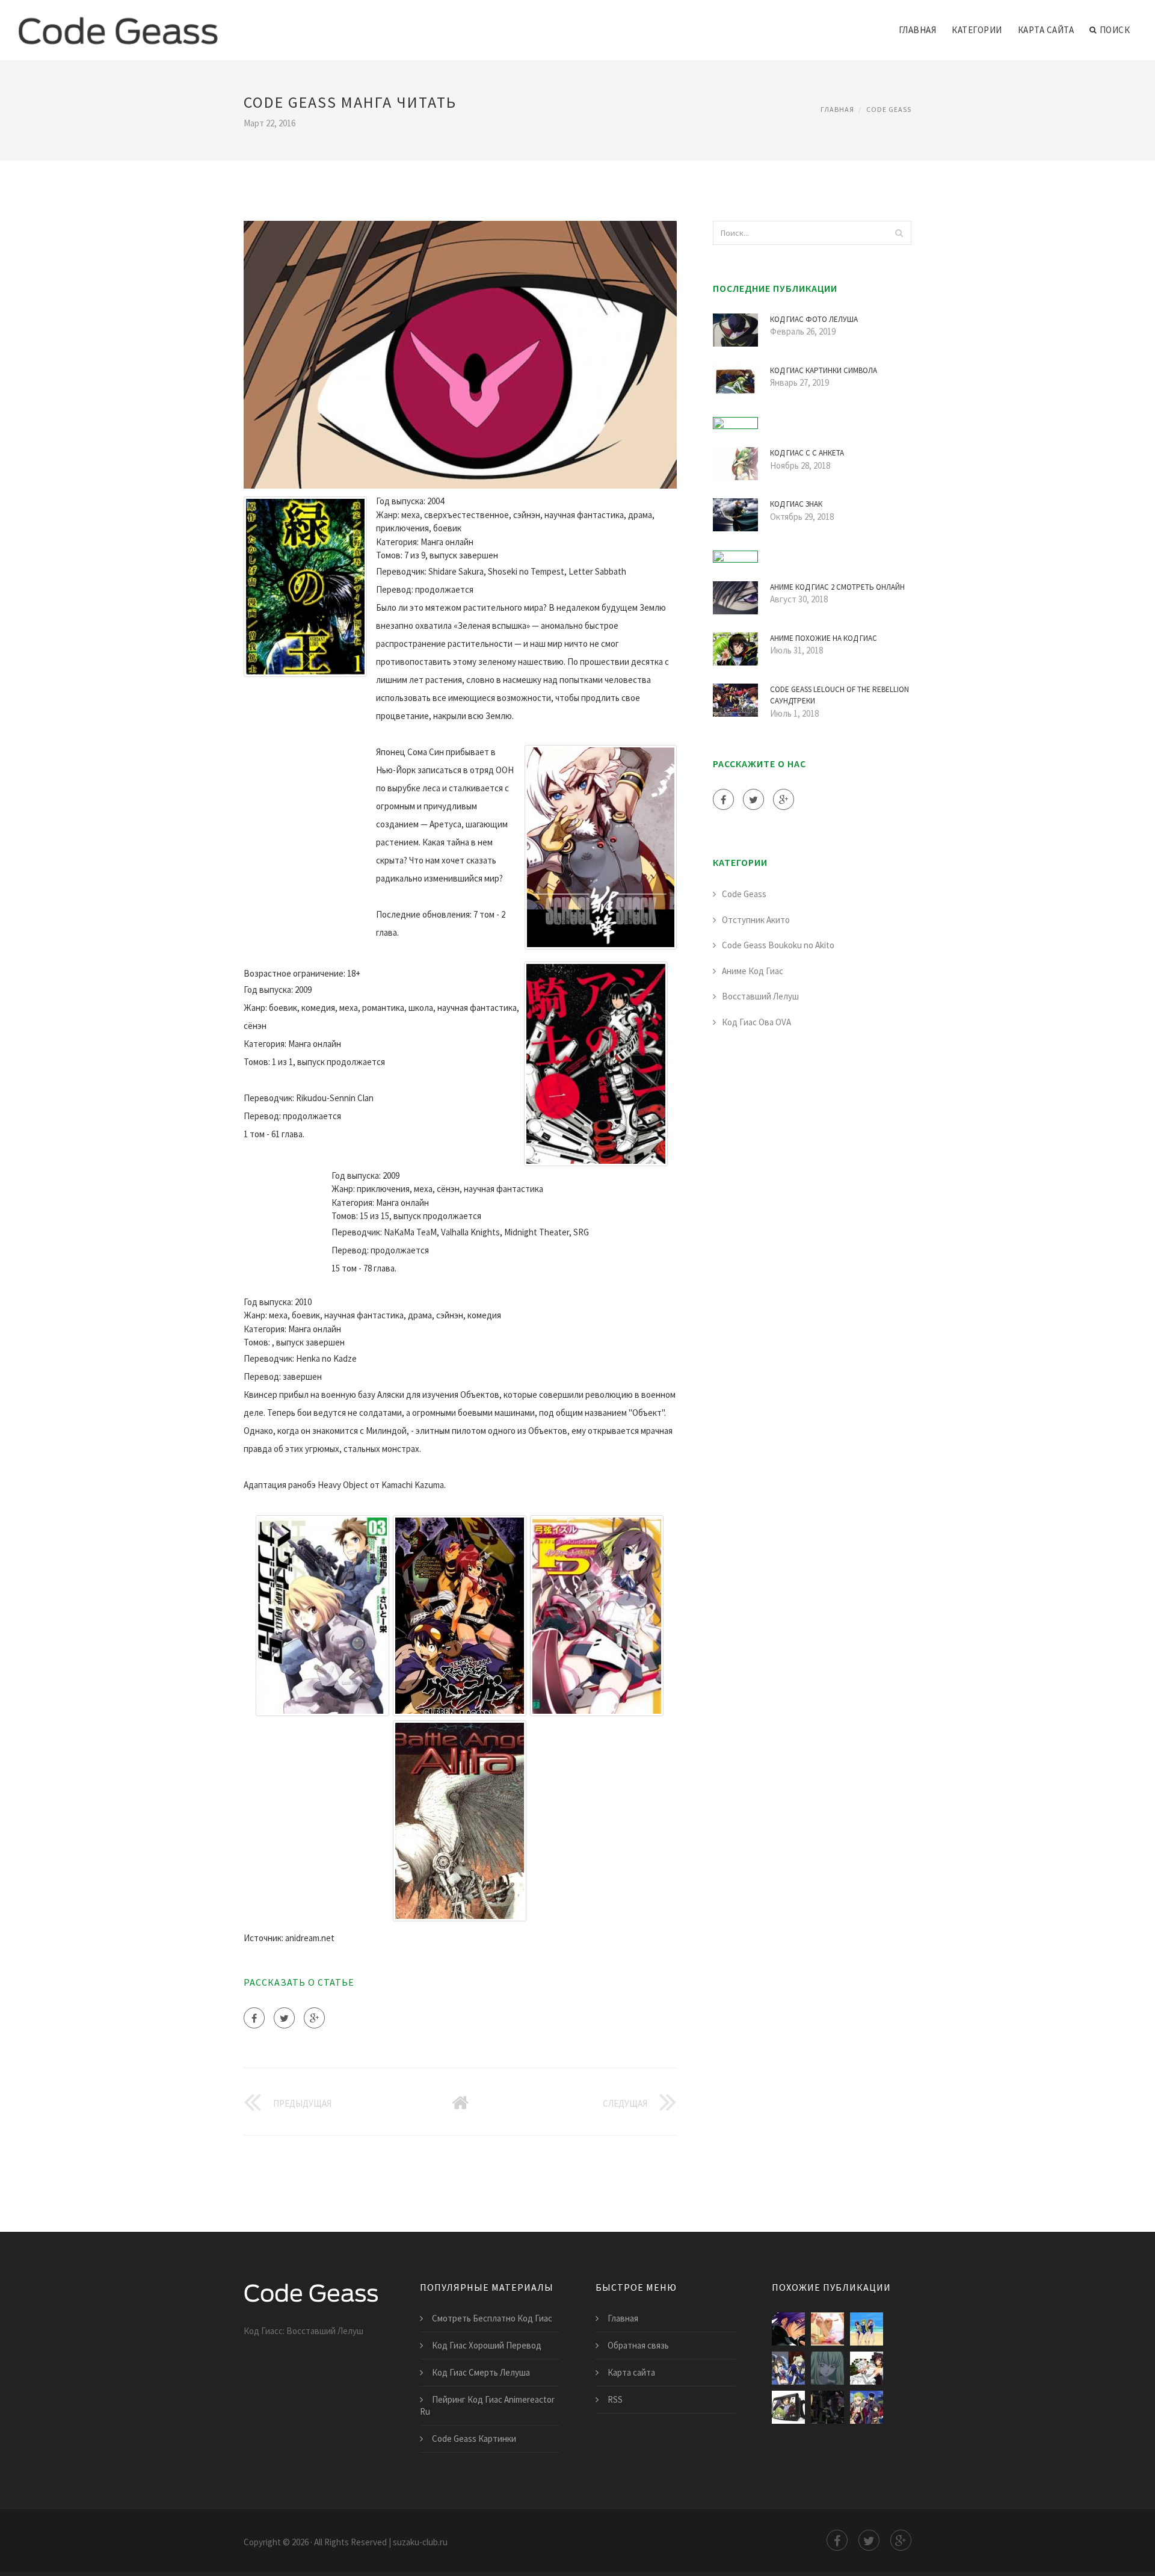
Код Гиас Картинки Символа (824, 370)
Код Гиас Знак (796, 504)
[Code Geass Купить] (788, 2407)
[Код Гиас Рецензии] (788, 2329)
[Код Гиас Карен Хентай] (867, 2368)
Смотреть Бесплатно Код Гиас (492, 2318)
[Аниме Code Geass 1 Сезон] (827, 2329)
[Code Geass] (118, 22)
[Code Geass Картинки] (867, 2407)
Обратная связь (638, 2345)
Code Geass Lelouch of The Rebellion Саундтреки (839, 695)
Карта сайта (1046, 30)
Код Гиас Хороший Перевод (487, 2345)
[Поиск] (899, 233)
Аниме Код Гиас (753, 971)
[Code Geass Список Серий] (827, 2407)
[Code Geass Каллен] (867, 2329)
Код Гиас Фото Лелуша (814, 319)
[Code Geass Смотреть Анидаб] (788, 2368)
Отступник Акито (756, 920)
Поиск (1115, 30)
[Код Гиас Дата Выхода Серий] (827, 2368)
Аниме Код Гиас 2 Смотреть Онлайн (837, 587)
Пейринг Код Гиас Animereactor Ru (487, 2405)
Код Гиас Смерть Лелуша (481, 2372)
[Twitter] (284, 2018)
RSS (615, 2399)
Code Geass (889, 109)
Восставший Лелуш (760, 996)
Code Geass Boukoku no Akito (778, 945)
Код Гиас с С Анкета (807, 453)
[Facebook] (254, 2018)
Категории (977, 30)
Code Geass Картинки (474, 2439)
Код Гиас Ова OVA (756, 1022)
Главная (918, 30)
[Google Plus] (314, 2018)
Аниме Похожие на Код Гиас (824, 638)
